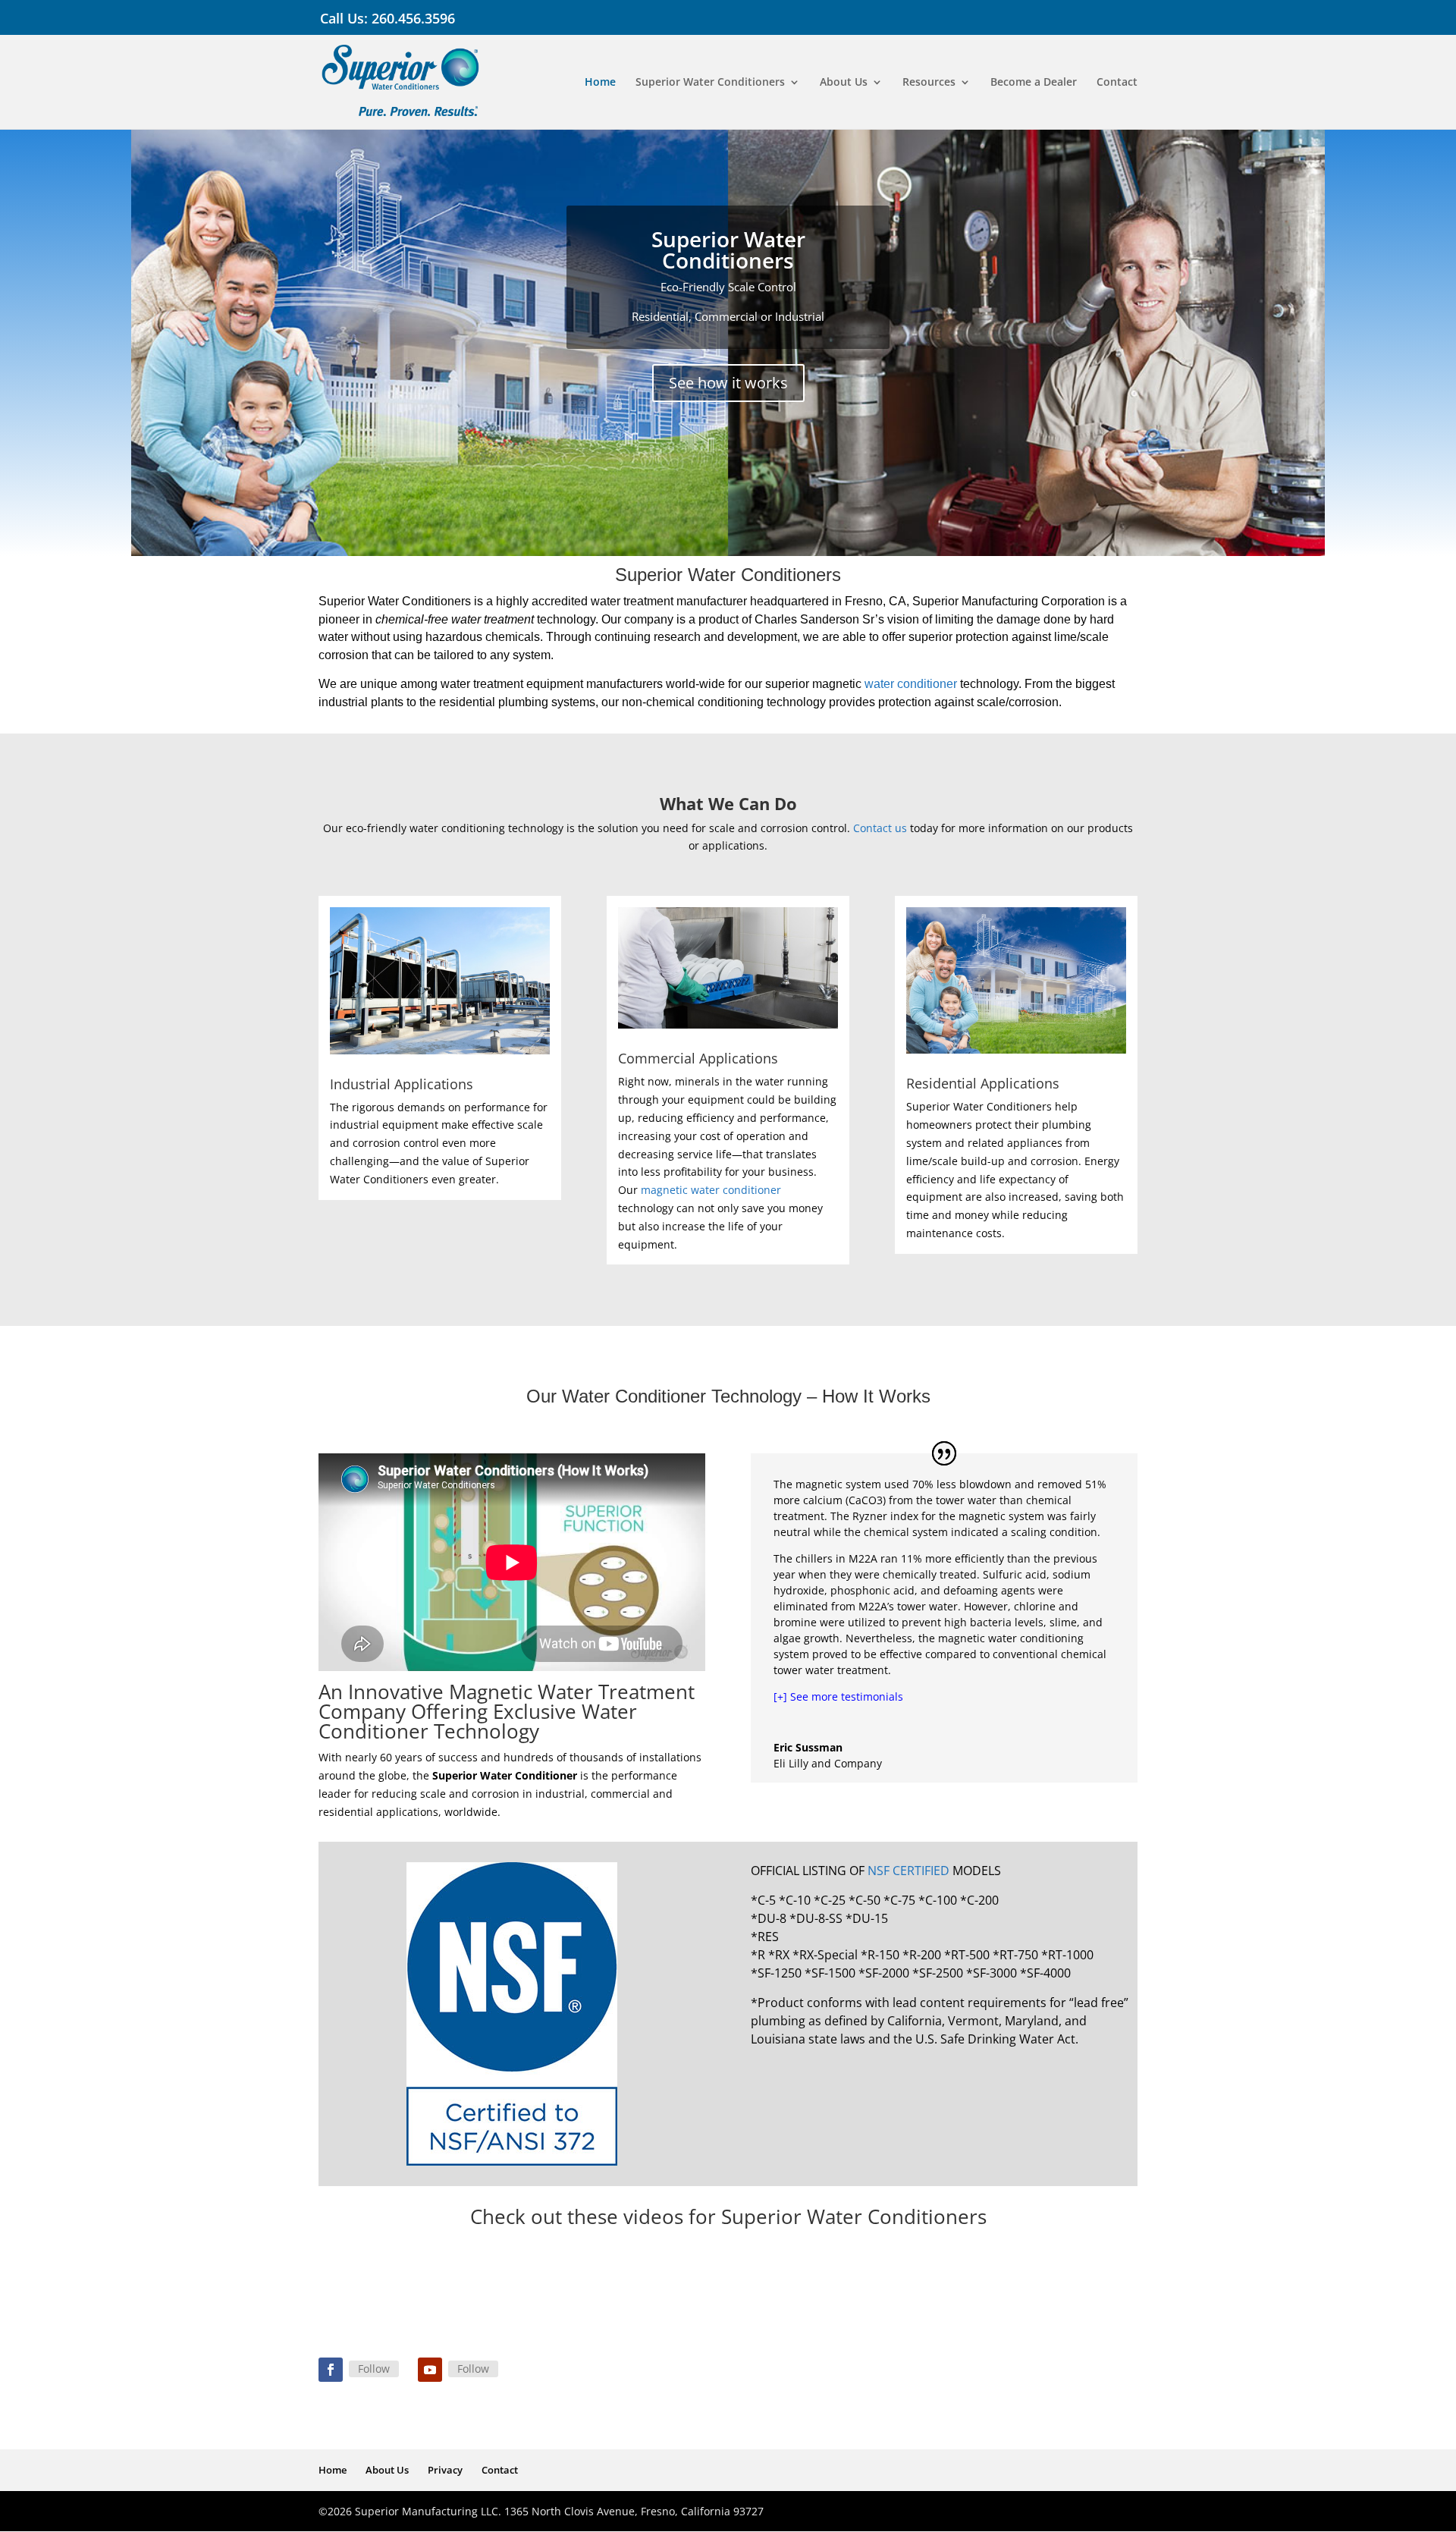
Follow (374, 2369)
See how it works (728, 383)
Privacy (445, 2470)
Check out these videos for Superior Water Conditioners (728, 2216)
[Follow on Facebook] (331, 2370)
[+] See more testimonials (838, 1696)
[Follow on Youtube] (430, 2370)
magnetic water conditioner (711, 1190)
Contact (1117, 83)
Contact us (880, 828)
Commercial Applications (698, 1058)
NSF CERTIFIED (908, 1871)
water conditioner (911, 684)
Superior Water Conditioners (710, 83)
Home (600, 83)
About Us (844, 83)
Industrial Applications (402, 1084)
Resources (929, 83)
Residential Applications (983, 1083)
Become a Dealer (1034, 83)
